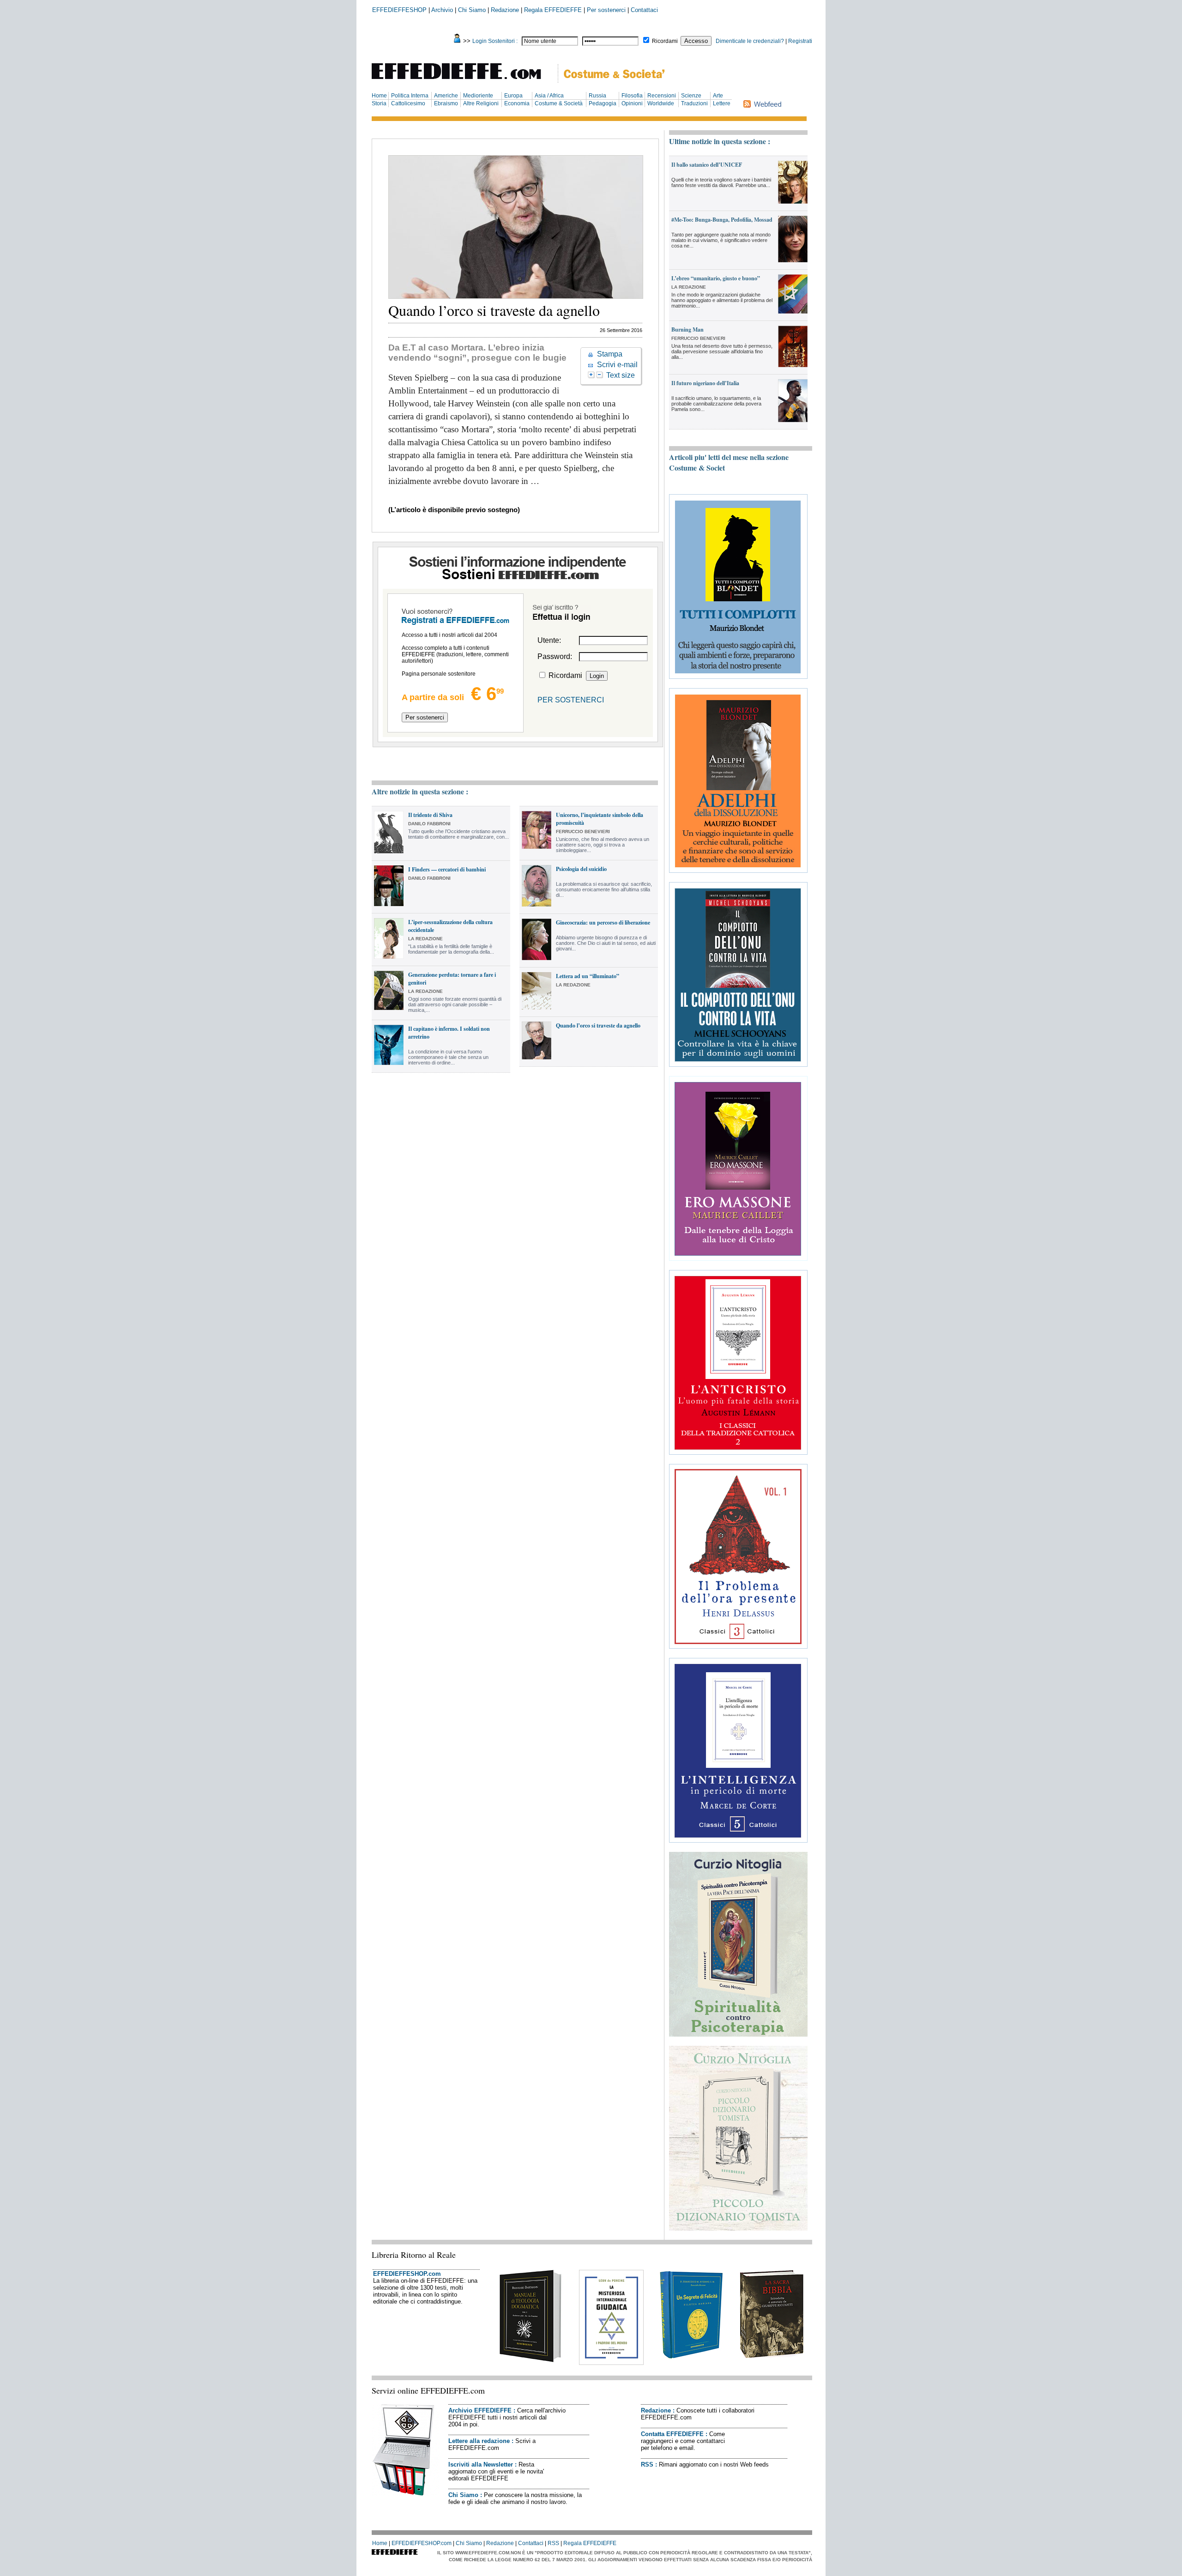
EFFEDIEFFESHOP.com (407, 2274)
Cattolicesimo (408, 103)
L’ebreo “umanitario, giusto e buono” (716, 278)
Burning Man (687, 330)
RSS (647, 2464)
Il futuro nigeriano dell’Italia (705, 383)
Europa (513, 96)
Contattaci (644, 10)
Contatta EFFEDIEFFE (672, 2434)
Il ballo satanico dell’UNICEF (707, 165)
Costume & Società (559, 103)
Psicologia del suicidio (581, 869)
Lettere (722, 103)
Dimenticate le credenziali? (750, 41)
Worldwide (661, 103)
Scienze (691, 96)
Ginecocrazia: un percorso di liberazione (603, 922)
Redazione (505, 10)
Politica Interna (410, 96)
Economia (517, 103)
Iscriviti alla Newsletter (481, 2464)
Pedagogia (603, 103)
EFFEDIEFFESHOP (399, 10)
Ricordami (665, 41)
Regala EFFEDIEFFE (553, 10)
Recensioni (662, 96)
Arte (718, 96)
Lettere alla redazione (479, 2441)
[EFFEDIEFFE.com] (464, 81)
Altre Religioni (481, 103)
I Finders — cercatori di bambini (447, 869)
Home (379, 96)
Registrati (800, 41)
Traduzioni (694, 103)
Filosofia (632, 96)
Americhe (446, 96)
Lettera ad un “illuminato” (588, 976)
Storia (379, 103)
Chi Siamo (472, 10)
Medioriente (478, 96)
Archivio (442, 10)
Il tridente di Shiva (430, 815)
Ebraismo (446, 103)
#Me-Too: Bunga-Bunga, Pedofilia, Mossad (722, 220)
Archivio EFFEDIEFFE (480, 2410)
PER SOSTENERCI (571, 700)
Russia (597, 96)
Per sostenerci (606, 10)
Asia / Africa (549, 96)
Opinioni (632, 103)
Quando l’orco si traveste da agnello (598, 1025)
